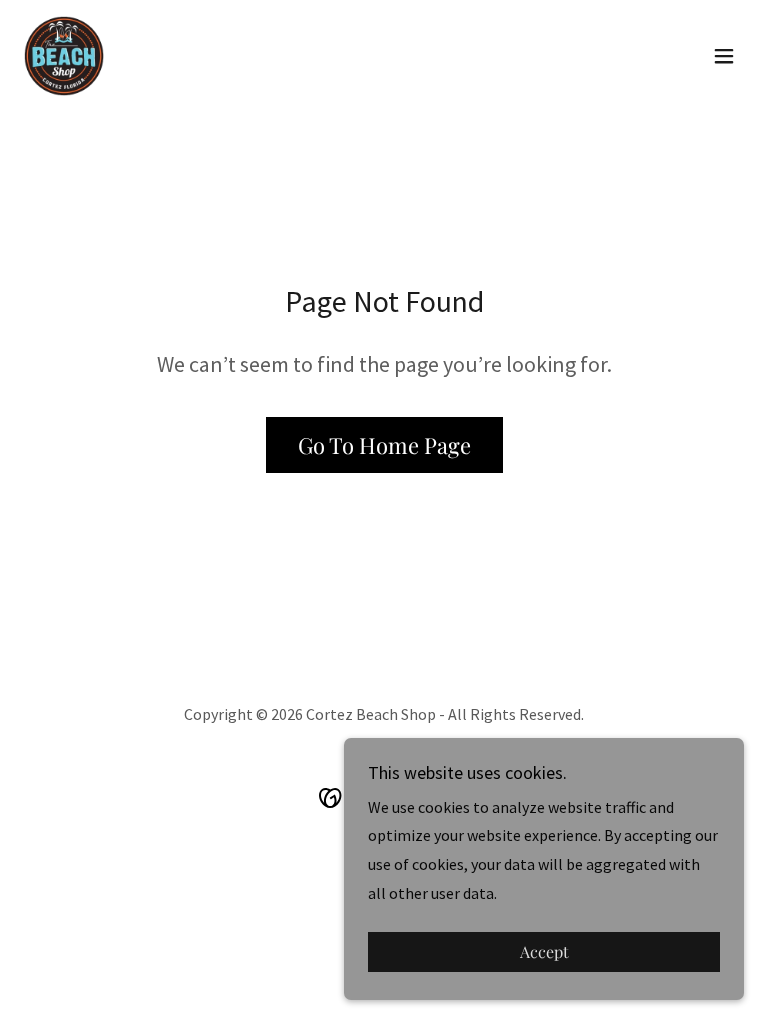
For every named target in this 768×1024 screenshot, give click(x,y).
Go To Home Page (384, 445)
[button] (724, 56)
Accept (544, 952)
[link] (64, 56)
